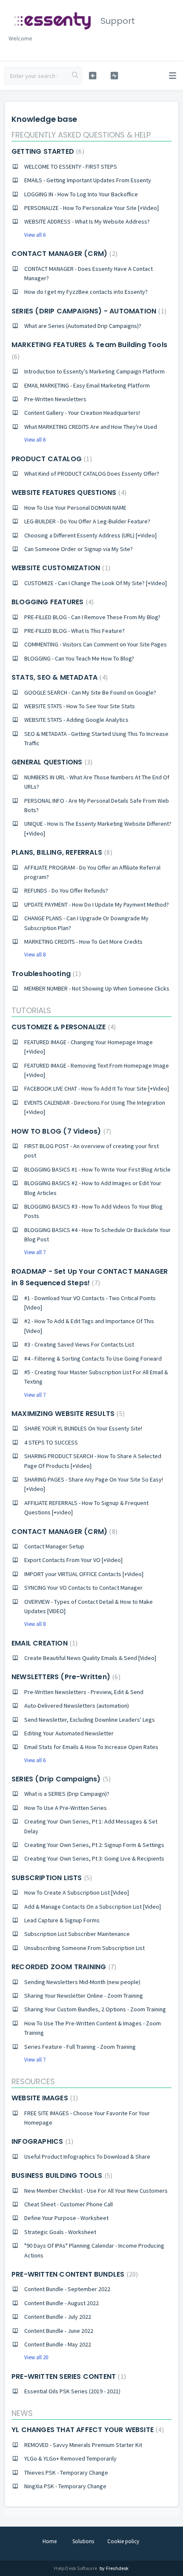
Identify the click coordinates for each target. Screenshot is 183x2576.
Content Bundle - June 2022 (59, 2331)
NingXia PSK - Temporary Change (65, 2486)
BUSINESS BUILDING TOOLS (61, 2175)
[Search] (75, 76)
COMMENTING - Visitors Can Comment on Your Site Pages (96, 644)
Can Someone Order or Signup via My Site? (79, 549)
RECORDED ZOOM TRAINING (63, 1967)
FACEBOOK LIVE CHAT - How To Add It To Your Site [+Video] (97, 1088)
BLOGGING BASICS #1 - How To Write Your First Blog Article (97, 1169)
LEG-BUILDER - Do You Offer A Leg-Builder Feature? (87, 521)
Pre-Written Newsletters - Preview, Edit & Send (84, 1692)
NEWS (22, 2413)
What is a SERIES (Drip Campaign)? (67, 1794)
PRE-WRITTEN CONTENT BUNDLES (74, 2274)
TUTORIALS (31, 1010)
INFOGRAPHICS (41, 2141)
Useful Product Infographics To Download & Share (87, 2157)
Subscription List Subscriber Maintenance (77, 1934)
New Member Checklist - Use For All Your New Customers (96, 2191)
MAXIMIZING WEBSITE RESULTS (67, 1414)
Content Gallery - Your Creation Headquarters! (82, 413)
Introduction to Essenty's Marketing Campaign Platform (94, 371)
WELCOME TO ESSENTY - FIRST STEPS (71, 167)
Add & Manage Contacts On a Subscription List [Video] (93, 1907)
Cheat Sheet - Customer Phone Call (69, 2204)
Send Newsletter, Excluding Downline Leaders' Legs (90, 1720)
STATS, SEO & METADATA (59, 677)
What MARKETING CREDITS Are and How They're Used (91, 427)
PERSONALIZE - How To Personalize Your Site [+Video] (91, 208)
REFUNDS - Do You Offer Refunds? (66, 890)
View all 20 (36, 2357)
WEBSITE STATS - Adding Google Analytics (76, 720)
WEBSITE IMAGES (44, 2098)
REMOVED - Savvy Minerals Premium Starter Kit (83, 2445)
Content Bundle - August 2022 (61, 2303)
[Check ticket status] (114, 76)
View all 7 (35, 1252)
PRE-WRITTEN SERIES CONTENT (68, 2376)
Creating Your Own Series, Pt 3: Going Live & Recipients (94, 1858)
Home (50, 2541)
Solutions (83, 2541)
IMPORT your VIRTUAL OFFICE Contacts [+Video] (84, 1574)
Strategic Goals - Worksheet (60, 2232)
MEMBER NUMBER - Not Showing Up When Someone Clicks (97, 988)
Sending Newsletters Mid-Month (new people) (82, 1982)
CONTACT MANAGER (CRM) (63, 254)
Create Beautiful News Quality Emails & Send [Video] (90, 1658)
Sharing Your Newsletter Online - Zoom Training (84, 1996)
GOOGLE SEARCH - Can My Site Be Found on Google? (90, 692)
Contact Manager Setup (54, 1546)
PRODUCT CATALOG (51, 459)
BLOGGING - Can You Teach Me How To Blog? (79, 658)
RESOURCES (33, 2081)
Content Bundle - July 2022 (58, 2317)
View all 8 (35, 955)
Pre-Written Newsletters (55, 399)
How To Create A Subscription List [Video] (77, 1893)
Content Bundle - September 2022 (67, 2289)
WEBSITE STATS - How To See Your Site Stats (80, 706)
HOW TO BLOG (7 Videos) (60, 1131)
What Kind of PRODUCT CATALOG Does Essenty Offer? (92, 474)
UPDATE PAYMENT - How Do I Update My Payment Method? (97, 905)
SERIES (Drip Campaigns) (60, 1779)
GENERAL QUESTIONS (51, 762)
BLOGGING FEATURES (51, 602)
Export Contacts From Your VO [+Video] (73, 1560)
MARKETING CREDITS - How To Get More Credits (83, 942)
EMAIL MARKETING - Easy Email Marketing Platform (87, 385)
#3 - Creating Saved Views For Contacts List (79, 1344)
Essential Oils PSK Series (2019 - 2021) (72, 2391)
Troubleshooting (45, 974)
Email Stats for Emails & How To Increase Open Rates (91, 1747)
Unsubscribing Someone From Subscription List (84, 1948)
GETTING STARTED (47, 151)
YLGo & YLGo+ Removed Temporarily (70, 2458)
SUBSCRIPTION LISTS (51, 1878)
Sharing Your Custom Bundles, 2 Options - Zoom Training (95, 2009)
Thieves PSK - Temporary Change (66, 2473)
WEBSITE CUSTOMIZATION (60, 568)
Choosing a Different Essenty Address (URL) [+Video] (90, 535)
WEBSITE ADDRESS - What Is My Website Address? (87, 221)
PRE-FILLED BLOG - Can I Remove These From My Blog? (92, 617)
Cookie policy (123, 2541)
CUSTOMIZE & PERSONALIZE (63, 1027)
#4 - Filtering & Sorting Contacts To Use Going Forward (93, 1358)
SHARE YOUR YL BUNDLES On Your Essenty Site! (83, 1428)
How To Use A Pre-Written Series (66, 1808)
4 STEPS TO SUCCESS (51, 1442)
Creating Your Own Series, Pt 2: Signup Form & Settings (94, 1845)
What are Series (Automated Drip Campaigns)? (83, 326)
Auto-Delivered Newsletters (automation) (77, 1706)
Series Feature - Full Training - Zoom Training (80, 2047)
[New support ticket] (93, 76)
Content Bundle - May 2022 (58, 2344)
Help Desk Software (76, 2568)
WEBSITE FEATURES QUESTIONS (68, 493)
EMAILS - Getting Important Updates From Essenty (88, 180)
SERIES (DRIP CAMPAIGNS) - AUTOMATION (88, 311)
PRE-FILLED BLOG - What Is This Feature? (74, 631)
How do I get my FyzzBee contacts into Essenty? (86, 292)
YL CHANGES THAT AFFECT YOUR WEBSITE (87, 2430)
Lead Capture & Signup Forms (62, 1920)
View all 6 (35, 235)
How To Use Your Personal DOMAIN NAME (75, 508)
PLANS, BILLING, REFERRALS (61, 852)
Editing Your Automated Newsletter (69, 1733)
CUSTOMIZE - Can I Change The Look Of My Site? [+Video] (96, 583)
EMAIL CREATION (43, 1643)
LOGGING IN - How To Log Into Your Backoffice (81, 194)
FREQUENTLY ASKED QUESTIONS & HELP (81, 135)
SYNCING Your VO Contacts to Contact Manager (83, 1588)
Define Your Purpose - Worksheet (66, 2218)
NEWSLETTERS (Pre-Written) (65, 1677)
